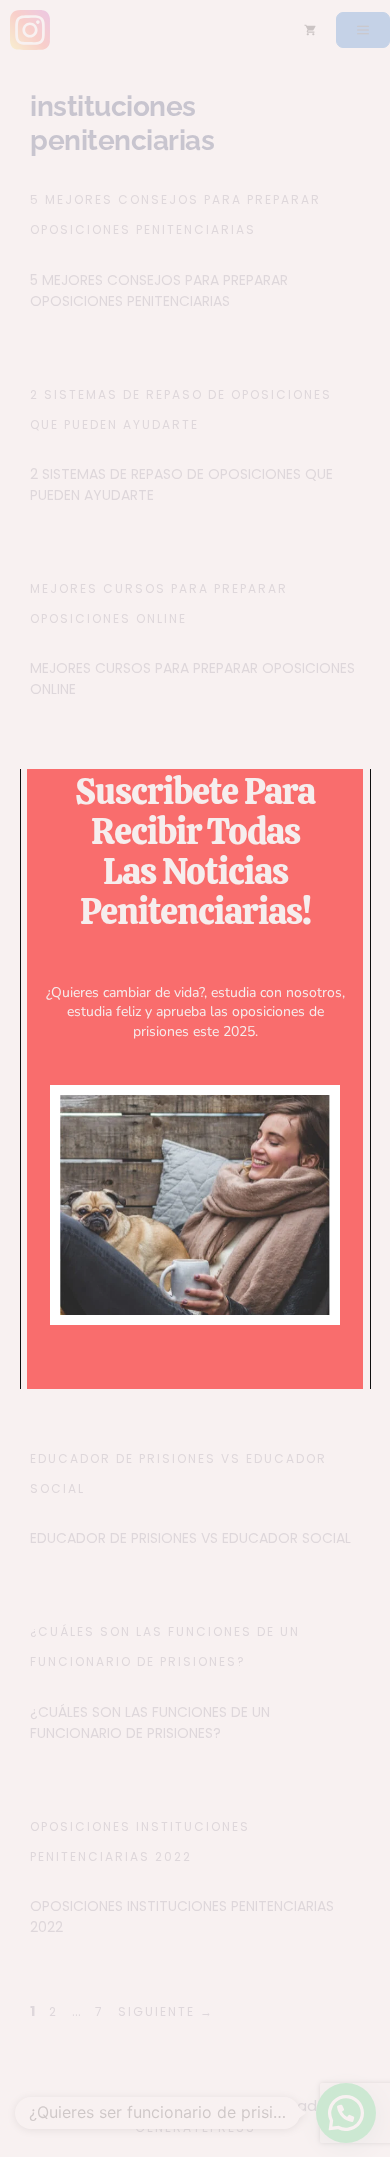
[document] (195, 1078)
